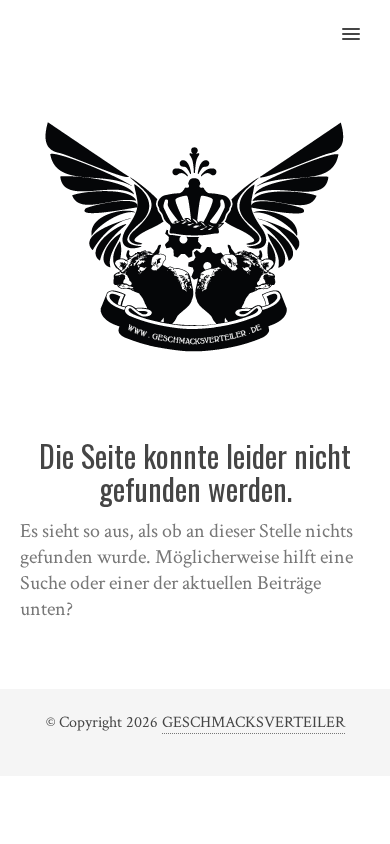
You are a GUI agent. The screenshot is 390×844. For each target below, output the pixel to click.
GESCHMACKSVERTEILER (253, 722)
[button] (362, 21)
